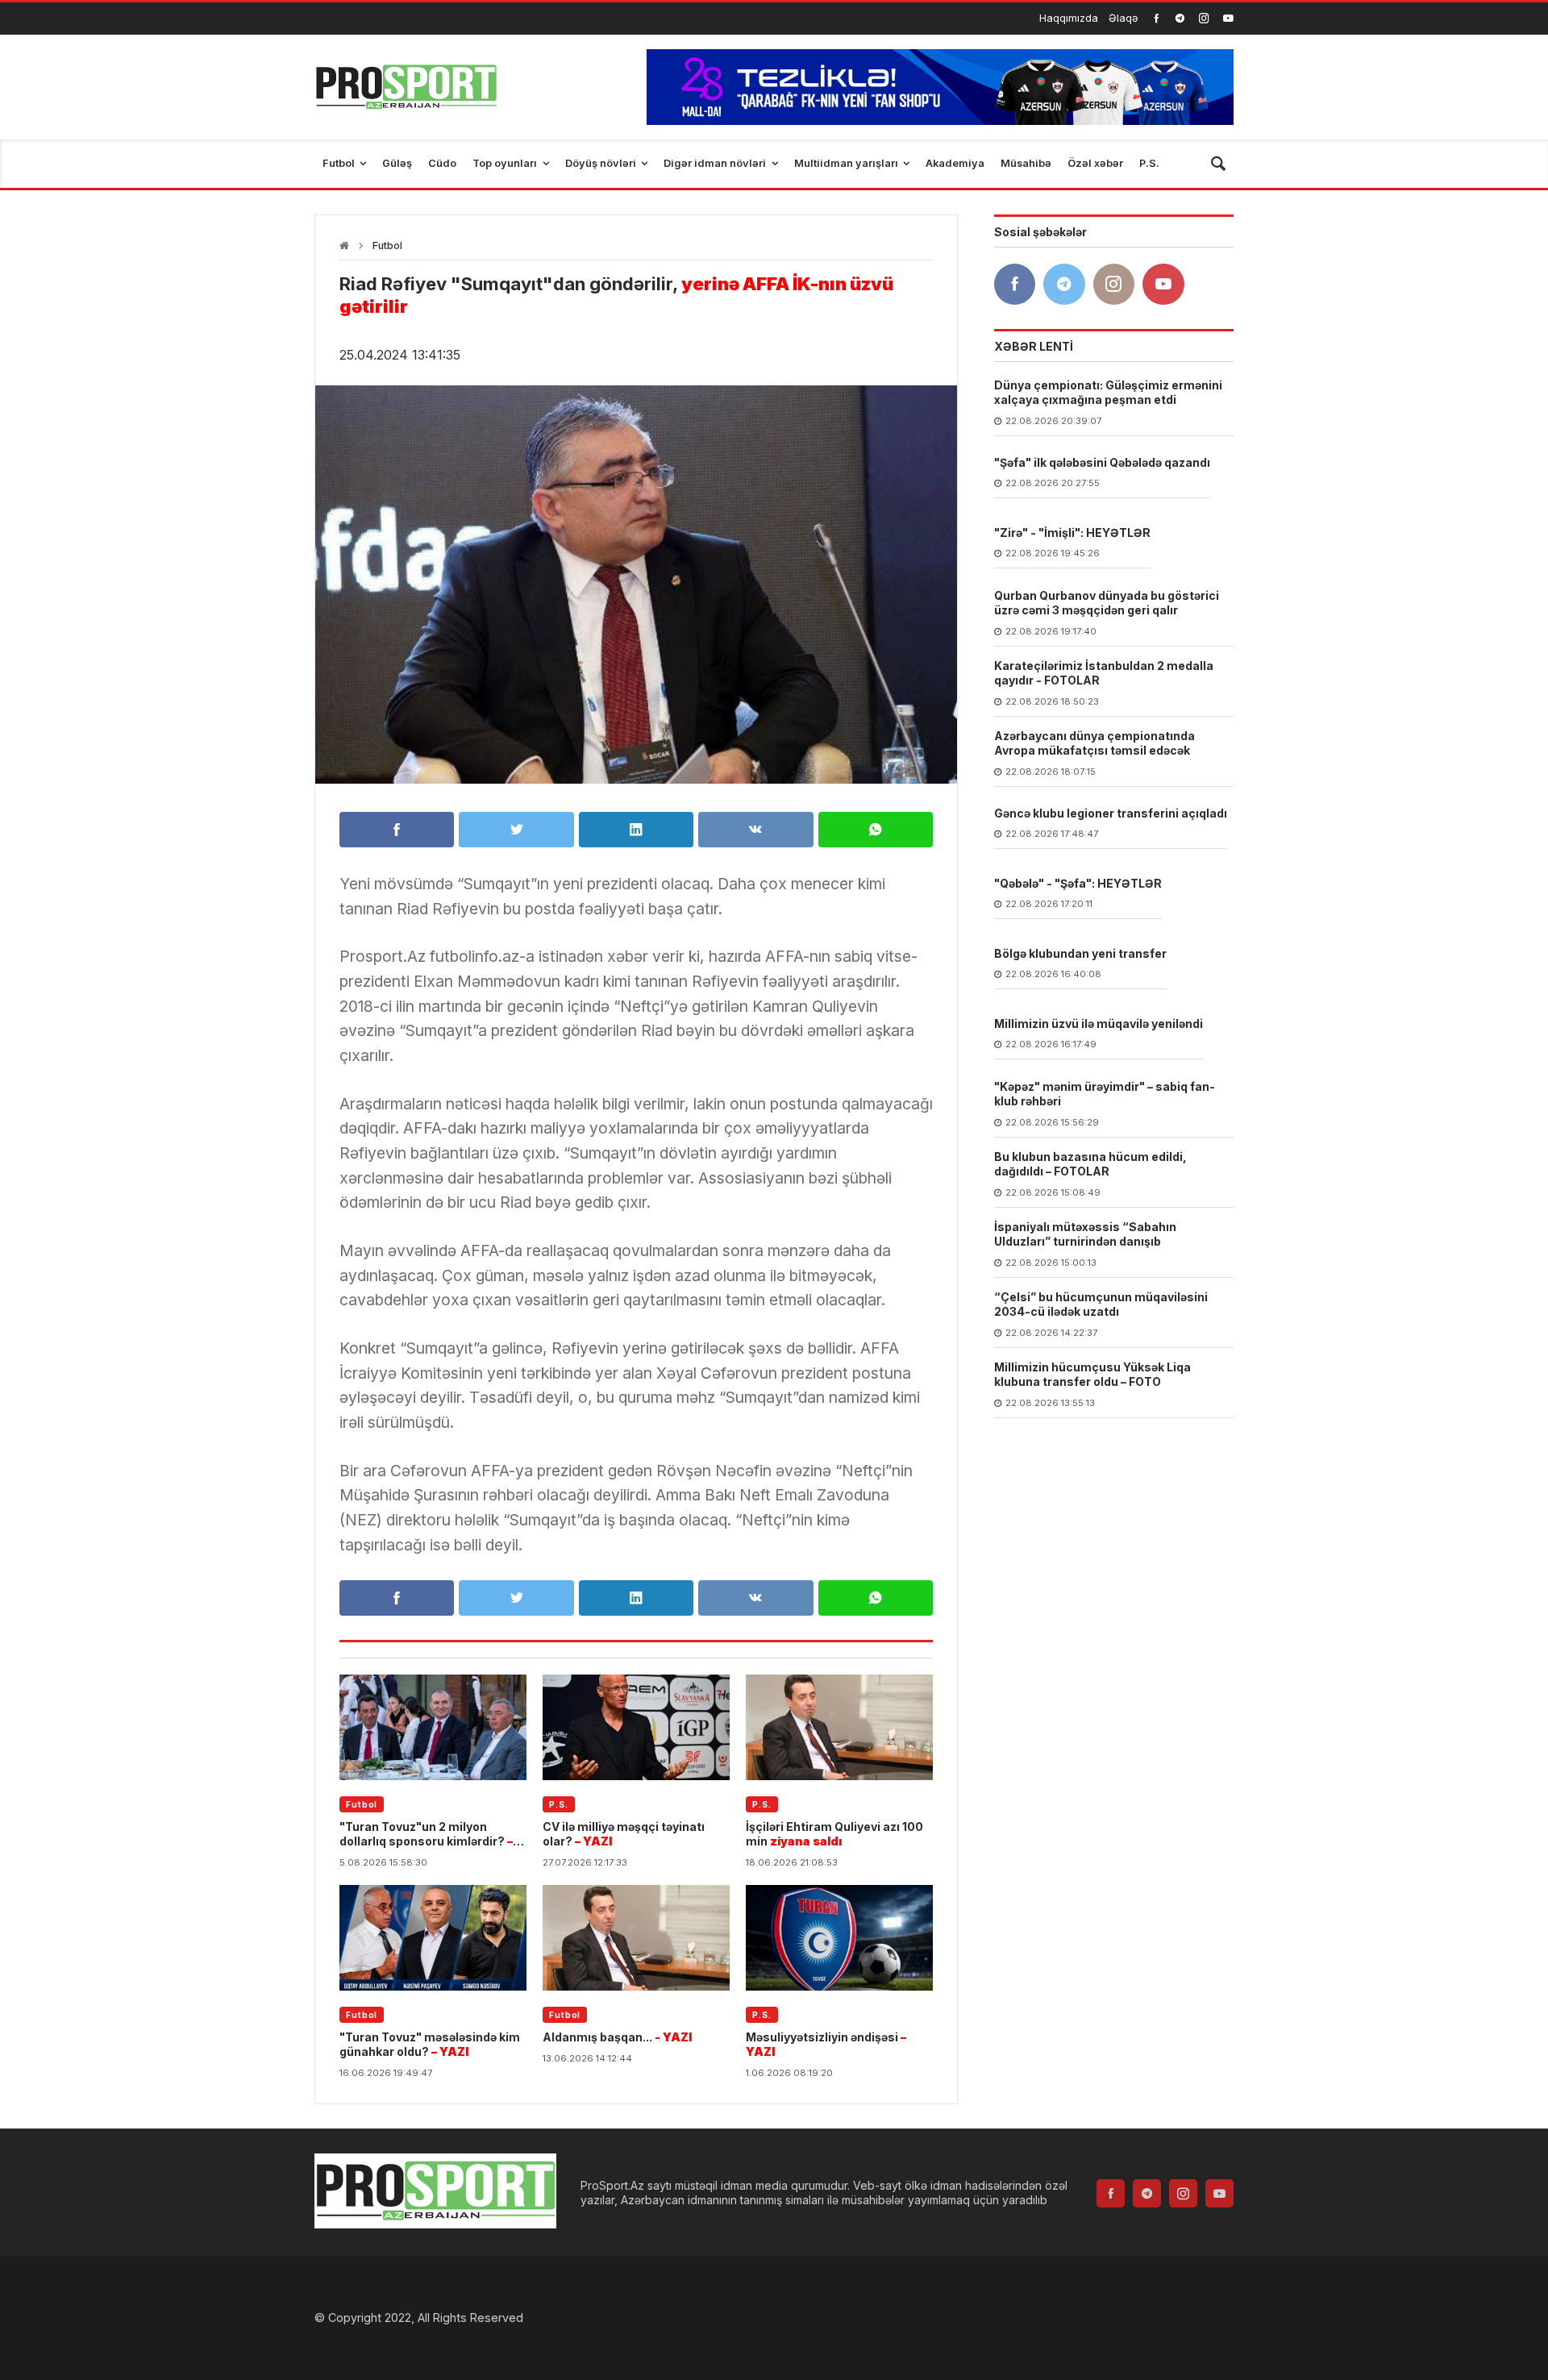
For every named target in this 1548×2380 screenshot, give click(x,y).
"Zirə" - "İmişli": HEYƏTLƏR (1072, 533)
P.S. (559, 1804)
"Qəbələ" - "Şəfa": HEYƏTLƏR (1078, 884)
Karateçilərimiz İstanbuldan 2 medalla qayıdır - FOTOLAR (1104, 674)
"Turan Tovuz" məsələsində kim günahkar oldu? (430, 2044)
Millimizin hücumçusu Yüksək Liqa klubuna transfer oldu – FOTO (1092, 1375)
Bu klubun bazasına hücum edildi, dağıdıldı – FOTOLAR (1090, 1165)
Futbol (387, 245)
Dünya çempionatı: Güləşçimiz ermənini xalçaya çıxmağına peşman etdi (1108, 393)
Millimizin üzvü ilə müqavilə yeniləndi (1099, 1024)
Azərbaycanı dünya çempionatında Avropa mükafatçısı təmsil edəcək (1094, 744)
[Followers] (1180, 18)
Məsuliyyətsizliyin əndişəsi (826, 2044)
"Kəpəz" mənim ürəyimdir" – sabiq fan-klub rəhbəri (1105, 1094)
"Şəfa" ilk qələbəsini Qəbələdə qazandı (1102, 463)
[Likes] (1157, 18)
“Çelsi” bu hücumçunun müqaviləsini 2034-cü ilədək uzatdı (1101, 1305)
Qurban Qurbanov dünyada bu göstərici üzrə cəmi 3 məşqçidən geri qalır (1107, 603)
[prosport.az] (406, 87)
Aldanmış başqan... (617, 2037)
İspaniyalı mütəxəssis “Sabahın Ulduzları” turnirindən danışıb (1085, 1235)
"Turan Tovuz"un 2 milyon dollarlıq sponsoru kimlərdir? (426, 1834)
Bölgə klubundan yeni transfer (1080, 954)
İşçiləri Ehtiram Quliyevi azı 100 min (834, 1834)
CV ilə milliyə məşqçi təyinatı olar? (624, 1834)
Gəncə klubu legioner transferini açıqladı (1111, 814)
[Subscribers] (1228, 18)
